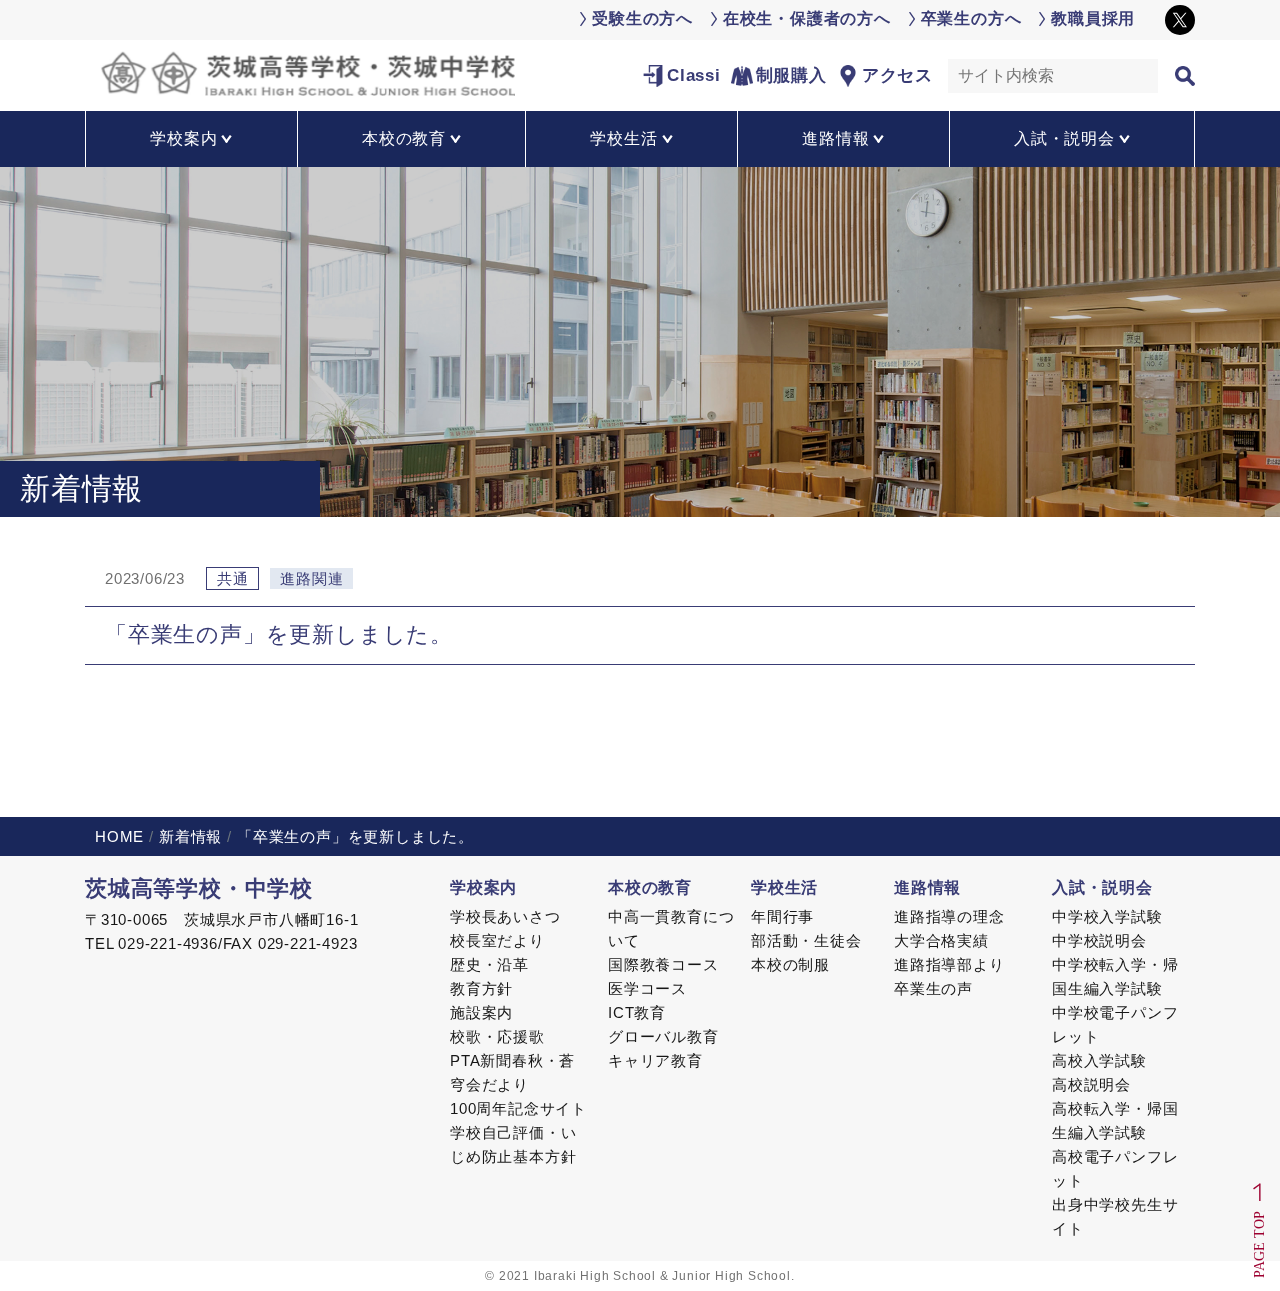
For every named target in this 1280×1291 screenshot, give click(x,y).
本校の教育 (650, 887)
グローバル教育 (663, 1036)
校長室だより (497, 940)
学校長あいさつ (505, 916)
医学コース (647, 988)
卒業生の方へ (971, 18)
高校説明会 (1091, 1084)
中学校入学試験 (1107, 916)
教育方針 (481, 988)
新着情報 (190, 836)
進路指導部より (949, 964)
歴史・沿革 (489, 964)
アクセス (897, 75)
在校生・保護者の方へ (807, 18)
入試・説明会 (1102, 887)
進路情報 (927, 887)
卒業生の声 (933, 988)
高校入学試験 (1099, 1060)
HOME (119, 836)
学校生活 (784, 887)
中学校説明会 (1099, 940)
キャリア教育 (655, 1060)
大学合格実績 (941, 940)
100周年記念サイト (518, 1108)
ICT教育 (637, 1012)
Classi (694, 75)
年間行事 (782, 916)
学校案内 (483, 887)
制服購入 (791, 75)
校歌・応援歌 (497, 1036)
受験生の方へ (642, 18)
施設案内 (481, 1012)
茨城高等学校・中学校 (199, 888)
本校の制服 (790, 964)
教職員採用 (1093, 18)
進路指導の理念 (949, 916)
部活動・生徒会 (806, 940)
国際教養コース (663, 964)
